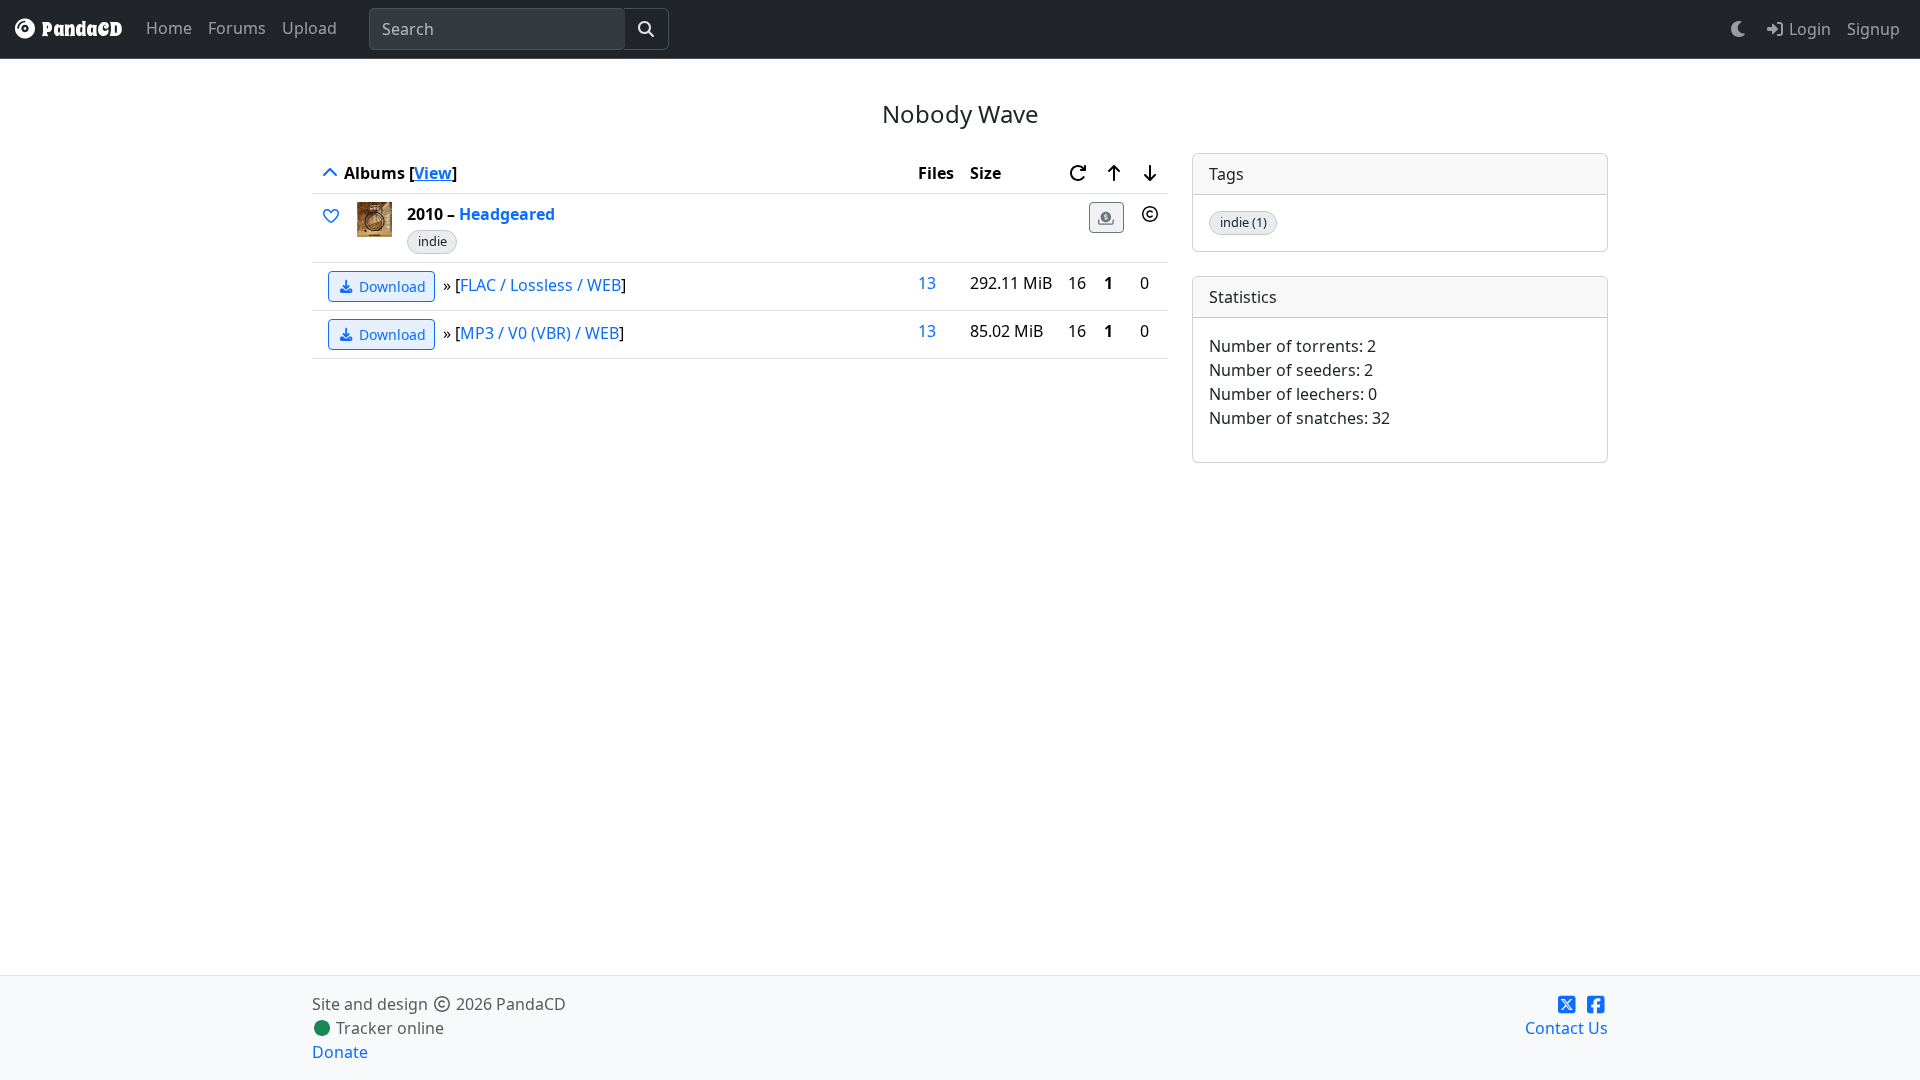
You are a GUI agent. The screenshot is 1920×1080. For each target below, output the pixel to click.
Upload (309, 28)
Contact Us (1566, 1028)
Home (169, 28)
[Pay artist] (1107, 217)
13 (927, 283)
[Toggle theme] (1739, 29)
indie (432, 241)
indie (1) (1243, 222)
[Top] (330, 173)
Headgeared (507, 214)
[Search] (646, 29)
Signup (1873, 29)
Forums (237, 28)
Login (1808, 29)
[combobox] (497, 29)
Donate (340, 1052)
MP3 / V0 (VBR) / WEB (539, 332)
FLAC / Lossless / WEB (540, 284)
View (433, 173)
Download (390, 286)
